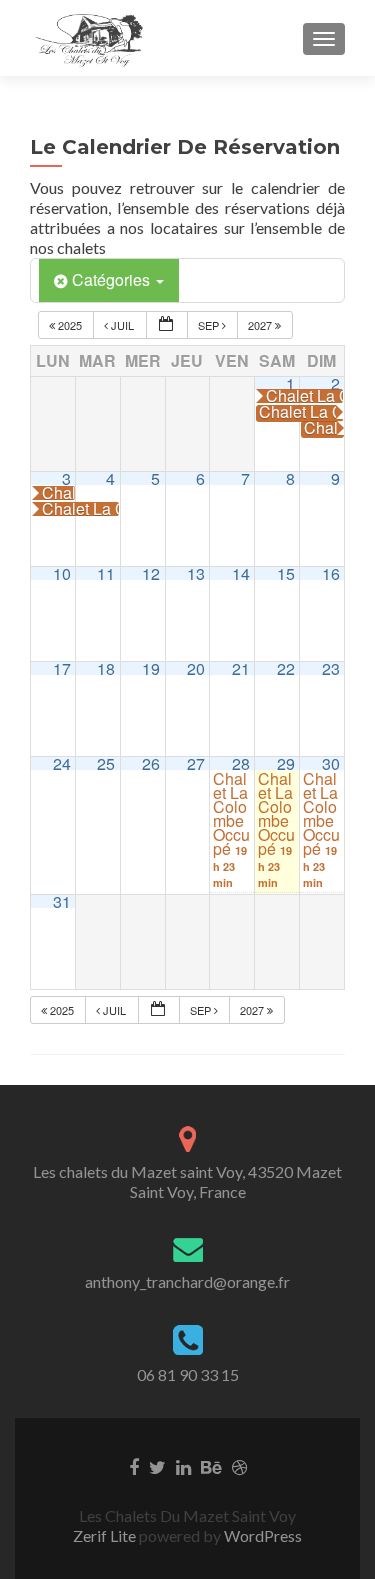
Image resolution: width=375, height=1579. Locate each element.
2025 (70, 325)
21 (241, 668)
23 (331, 668)
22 (286, 668)
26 (151, 763)
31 (62, 901)
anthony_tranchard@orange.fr (187, 1281)
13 (196, 573)
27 (196, 763)
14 (241, 573)
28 (241, 763)
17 (62, 668)
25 (106, 763)
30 (331, 763)
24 (62, 763)
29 (286, 763)
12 (151, 573)
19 (151, 668)
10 (62, 573)
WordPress (261, 1535)
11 (106, 573)
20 (196, 668)
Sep (210, 325)
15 (286, 573)
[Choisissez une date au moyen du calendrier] (167, 325)
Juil (122, 325)
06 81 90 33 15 (188, 1374)
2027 (261, 325)
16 (331, 573)
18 (106, 668)
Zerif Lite (106, 1535)
